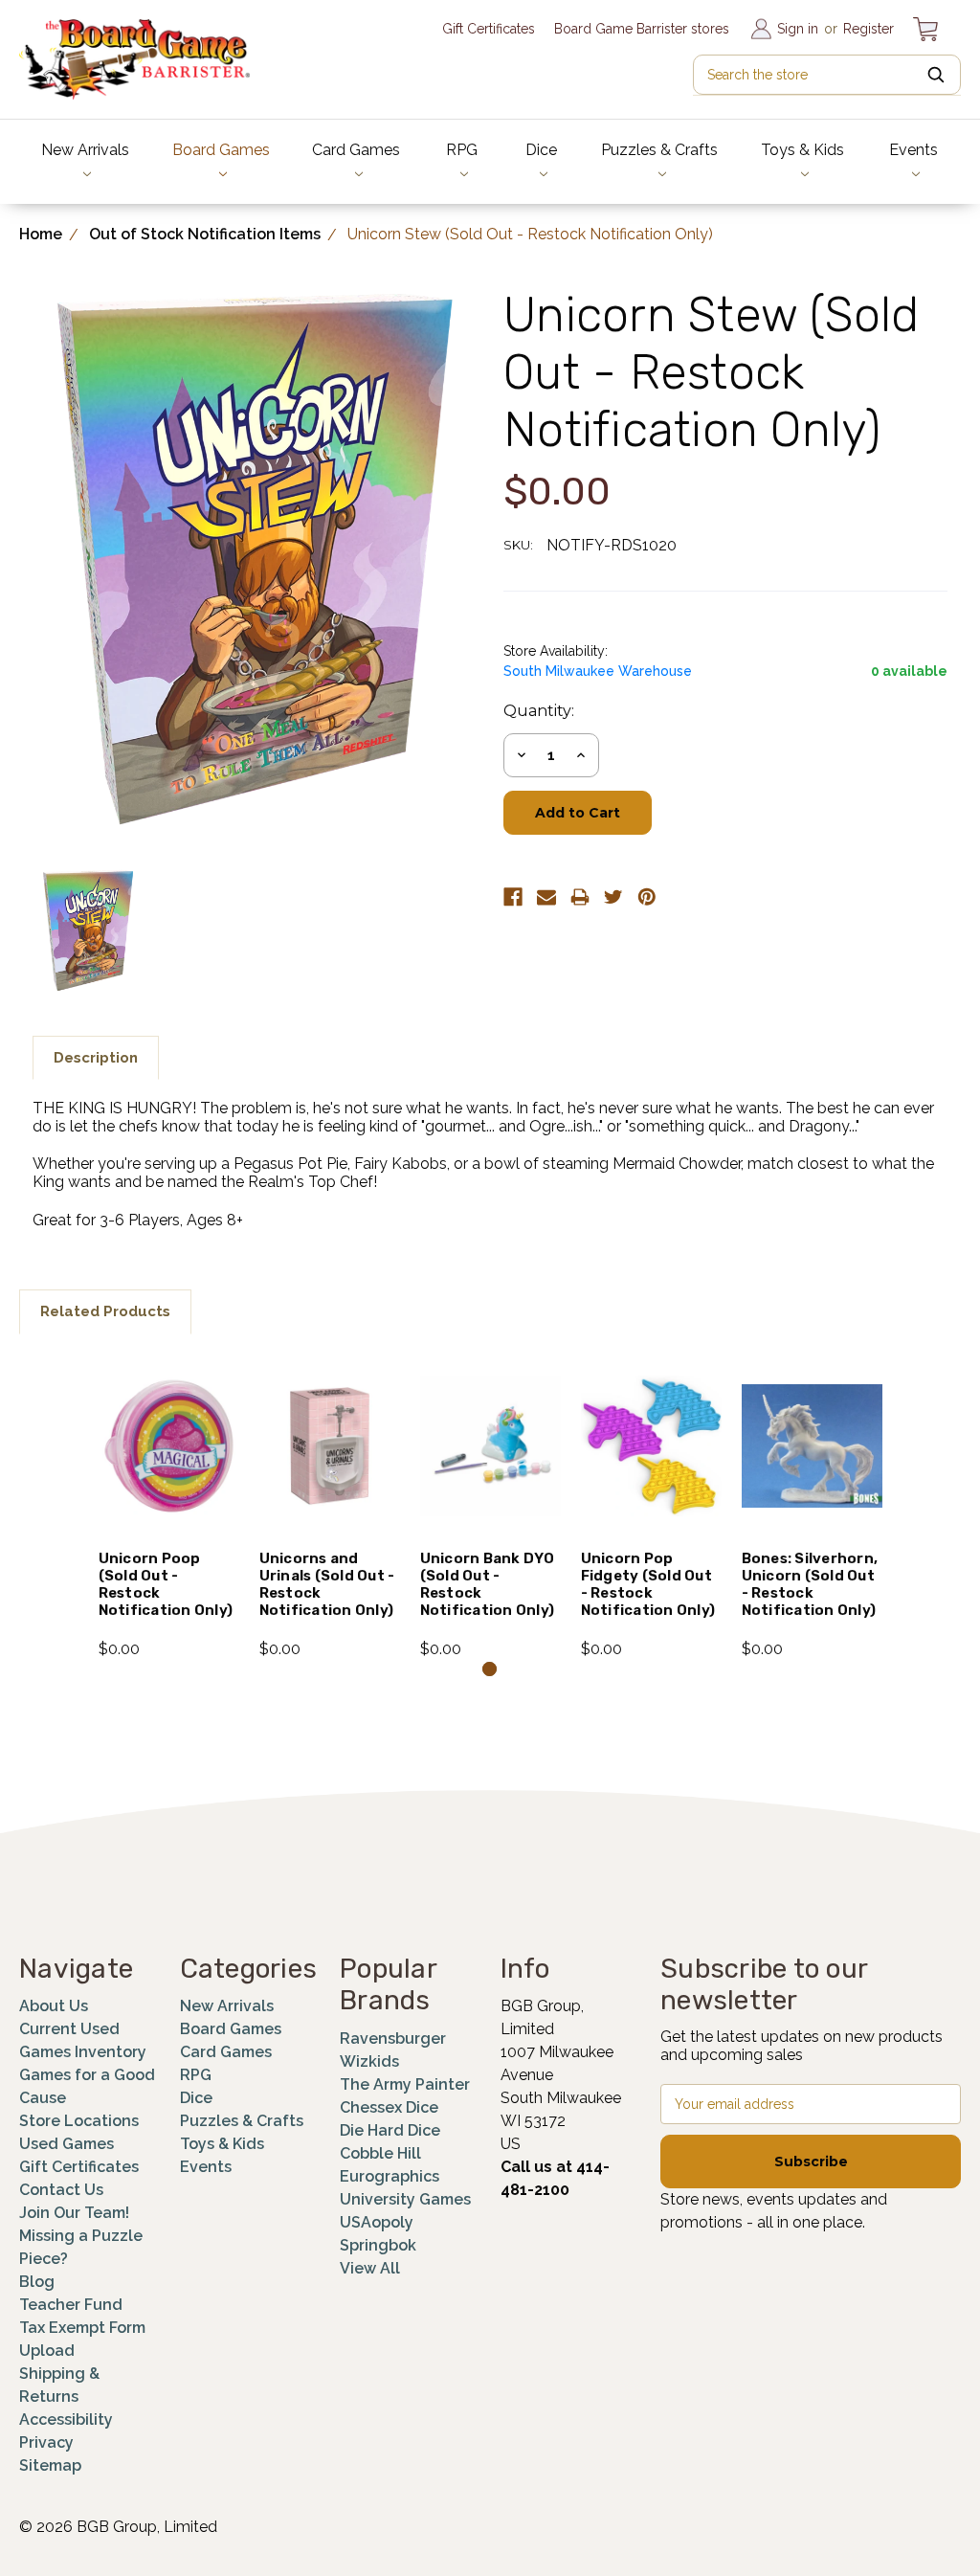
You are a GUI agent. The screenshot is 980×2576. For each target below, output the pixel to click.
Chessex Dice (389, 2107)
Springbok (378, 2245)
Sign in (798, 29)
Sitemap (50, 2465)
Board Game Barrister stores (642, 29)
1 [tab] (490, 1669)
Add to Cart (169, 1471)
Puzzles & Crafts (659, 150)
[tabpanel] (168, 1507)
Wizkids (369, 2061)
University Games (405, 2199)
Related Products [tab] (105, 1311)
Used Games (67, 2144)
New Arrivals (85, 150)
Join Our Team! (74, 2213)
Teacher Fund (71, 2305)
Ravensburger (393, 2038)
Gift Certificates (489, 29)
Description (96, 1058)
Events (913, 150)
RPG (462, 150)
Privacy (46, 2442)
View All (370, 2268)
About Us (54, 2006)
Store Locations (79, 2121)
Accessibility (66, 2419)
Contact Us (61, 2190)
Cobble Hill (380, 2153)
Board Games (221, 150)
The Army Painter (405, 2084)
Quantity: (539, 711)
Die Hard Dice (390, 2130)
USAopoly (377, 2222)
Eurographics (390, 2176)
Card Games (356, 150)
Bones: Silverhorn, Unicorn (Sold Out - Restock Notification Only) (810, 1584)
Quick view (169, 1421)
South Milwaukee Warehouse (598, 671)
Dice (541, 150)
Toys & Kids (802, 150)
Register (869, 29)
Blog (37, 2282)
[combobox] (827, 75)
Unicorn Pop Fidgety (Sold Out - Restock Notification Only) (648, 1584)
